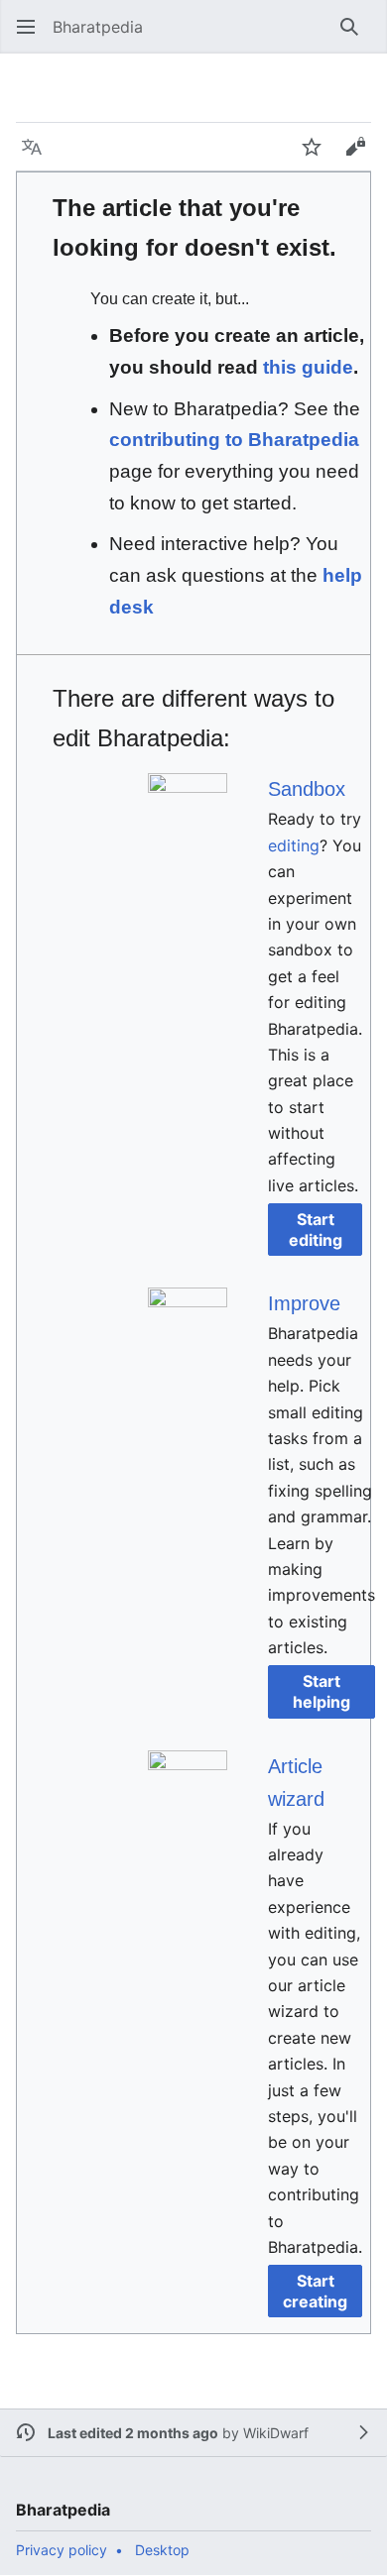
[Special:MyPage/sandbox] (188, 812)
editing (294, 845)
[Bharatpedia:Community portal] (188, 1326)
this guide (308, 367)
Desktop (162, 2550)
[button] (26, 27)
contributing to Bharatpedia (234, 440)
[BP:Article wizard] (188, 1788)
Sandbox (307, 789)
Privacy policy (62, 2550)
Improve (304, 1303)
